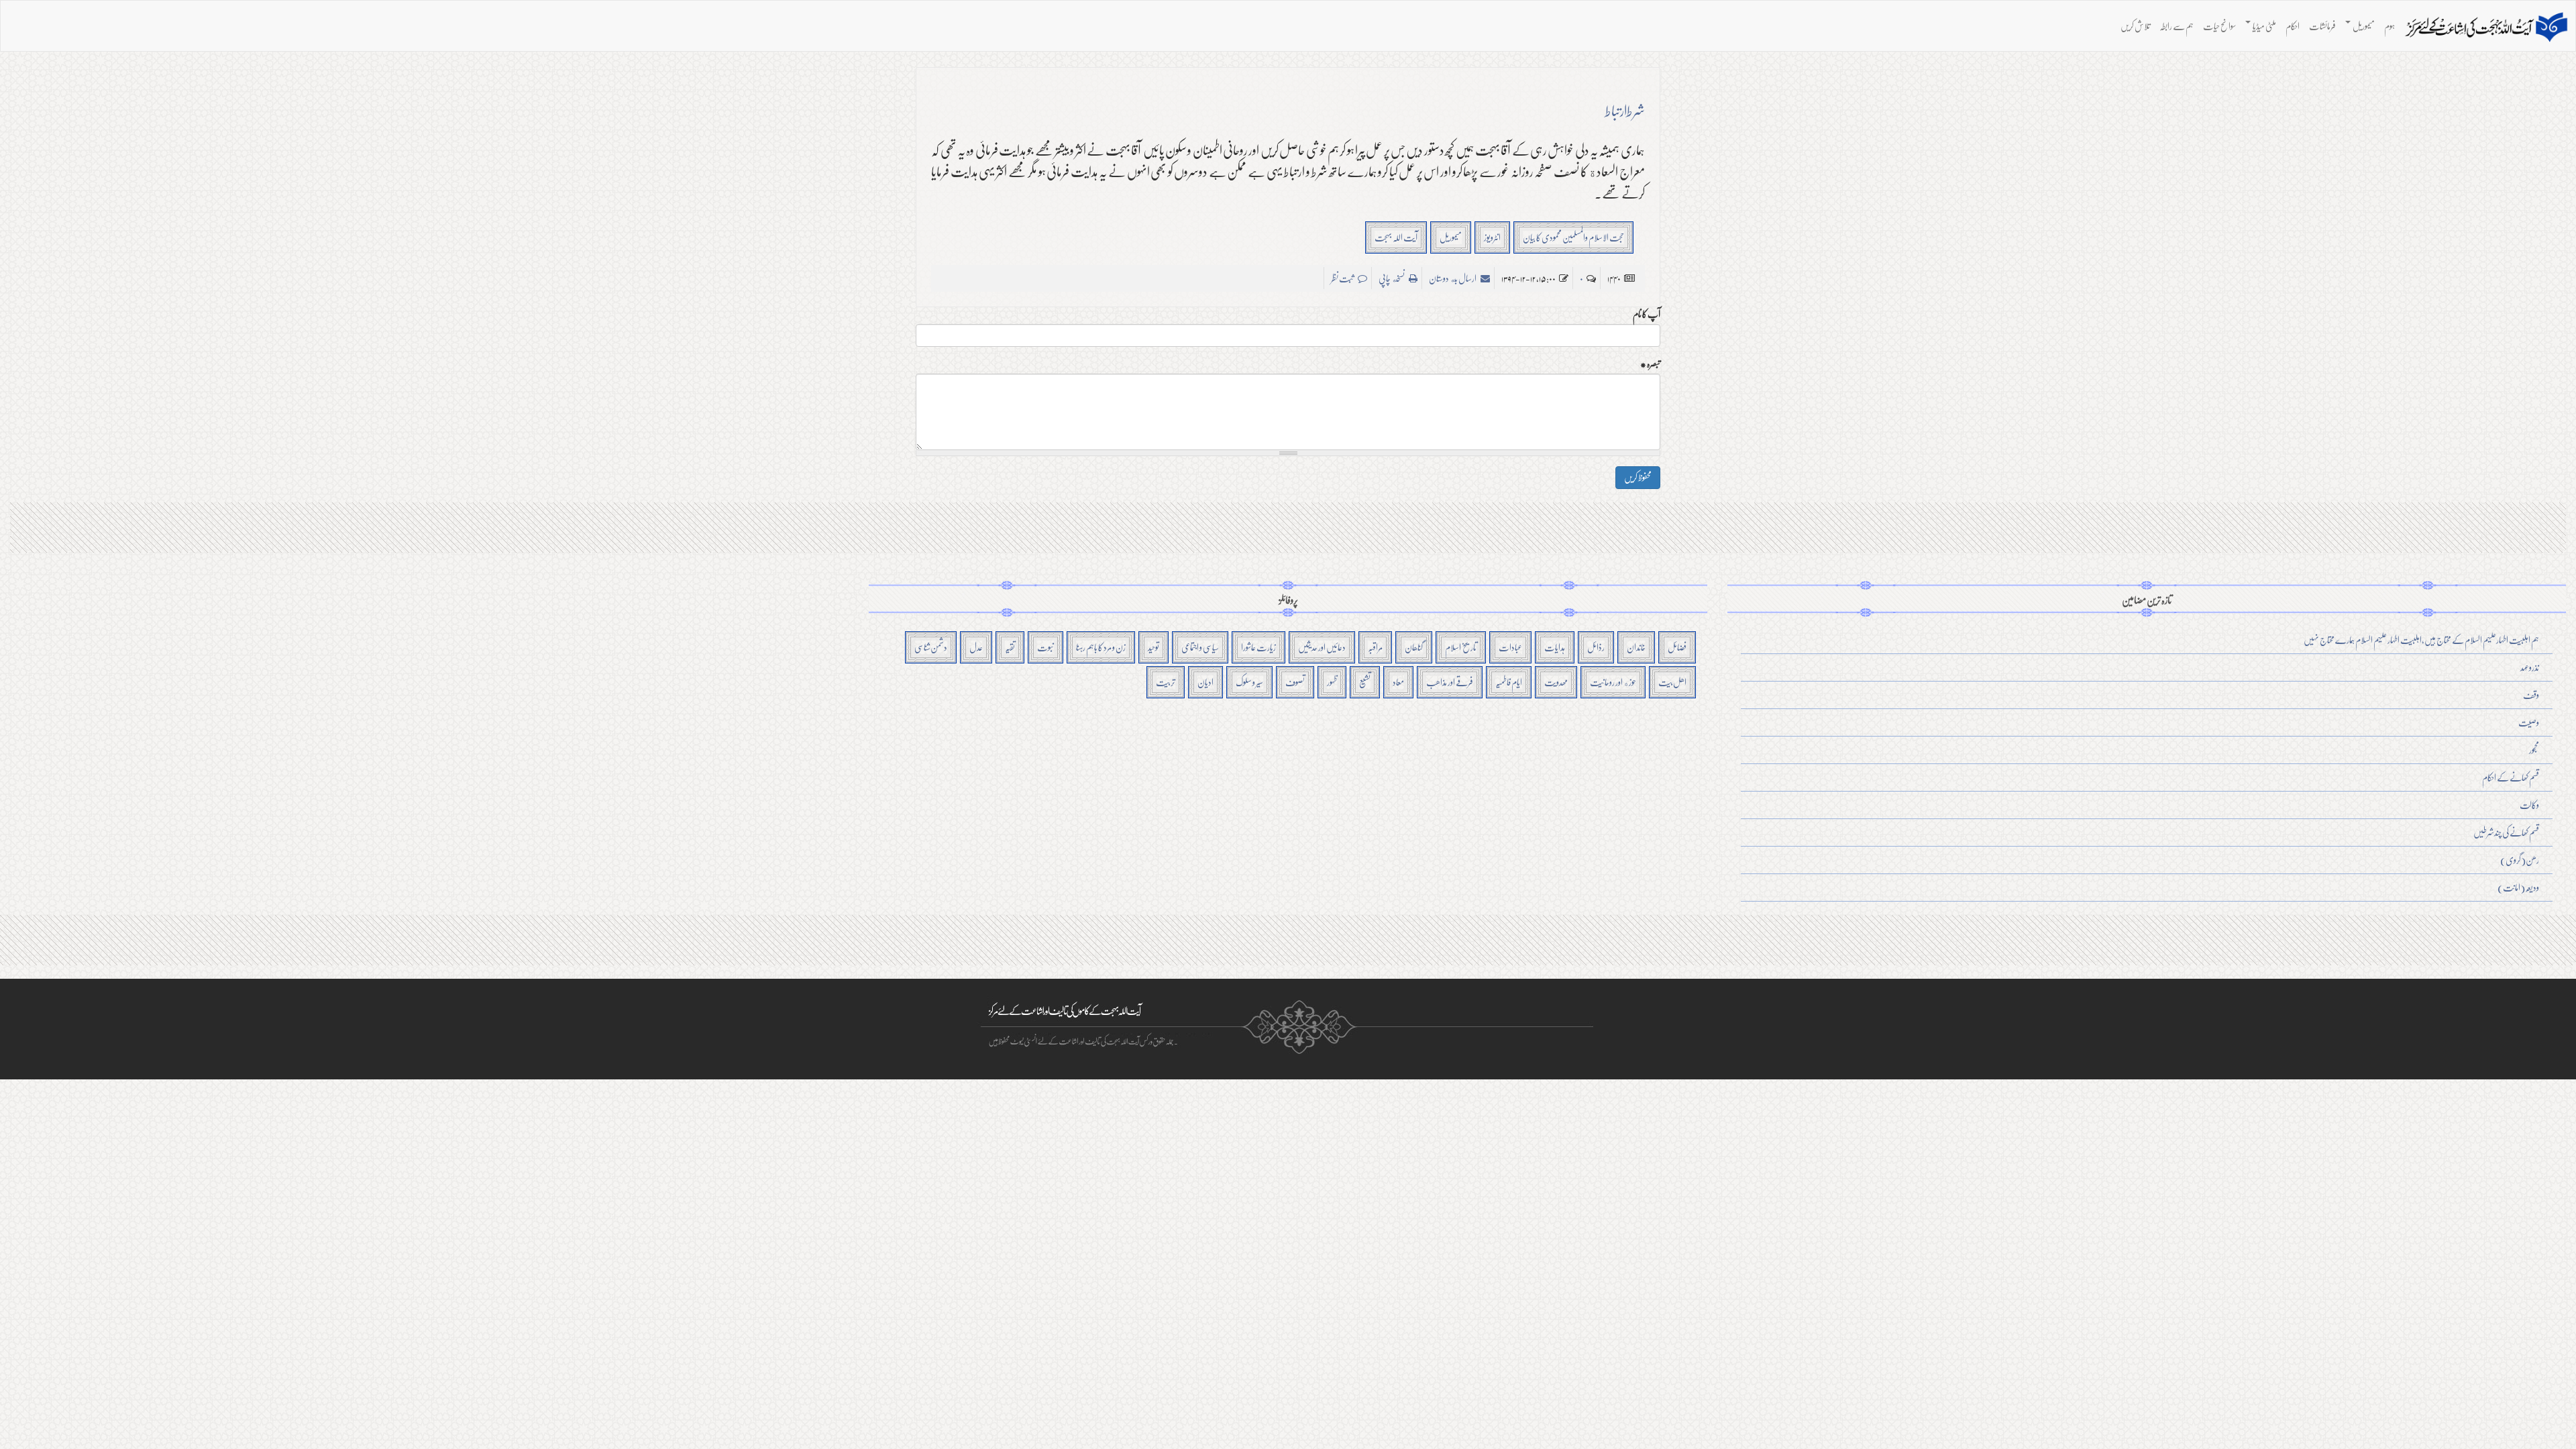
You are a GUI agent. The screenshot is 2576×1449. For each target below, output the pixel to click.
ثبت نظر (1343, 278)
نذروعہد (2530, 667)
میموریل (2363, 26)
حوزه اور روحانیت (1613, 682)
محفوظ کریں (1638, 477)
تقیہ (1010, 647)
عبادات (1510, 647)
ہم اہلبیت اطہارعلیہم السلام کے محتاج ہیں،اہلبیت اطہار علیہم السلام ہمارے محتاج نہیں (2421, 640)
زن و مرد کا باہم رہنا (1101, 647)
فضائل (1677, 647)
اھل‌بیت (1672, 682)
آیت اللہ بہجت (1396, 237)
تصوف (1295, 682)
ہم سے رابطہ (2177, 26)
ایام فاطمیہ (1509, 682)
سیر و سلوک (1249, 682)
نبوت (1045, 647)
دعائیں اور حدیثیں (1322, 647)
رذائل (1596, 647)
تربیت (1166, 682)
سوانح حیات (2219, 26)
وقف (2531, 695)
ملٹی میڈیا (2264, 26)
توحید (1153, 647)
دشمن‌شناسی (931, 647)
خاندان (1636, 647)
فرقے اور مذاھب (1450, 682)
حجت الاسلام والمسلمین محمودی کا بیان (1573, 237)
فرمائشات (2322, 26)
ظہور (1332, 682)
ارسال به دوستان (1453, 278)
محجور (2534, 750)
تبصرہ (1650, 364)
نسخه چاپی (1392, 278)
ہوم (2390, 26)
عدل (976, 647)
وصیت (2529, 722)
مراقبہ (1375, 647)
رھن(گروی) (2520, 860)
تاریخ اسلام (1461, 647)
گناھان (1414, 647)
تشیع (1365, 682)
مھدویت (1556, 682)
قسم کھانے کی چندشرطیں (2506, 832)
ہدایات (1555, 647)
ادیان (1205, 682)
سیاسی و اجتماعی (1200, 647)
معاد (1398, 682)
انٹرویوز (1492, 237)
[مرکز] (2486, 28)
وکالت (2529, 805)
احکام (2293, 26)
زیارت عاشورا (1258, 647)
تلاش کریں (2135, 26)
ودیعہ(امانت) (2518, 887)
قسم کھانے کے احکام (2511, 777)
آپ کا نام (1647, 314)
